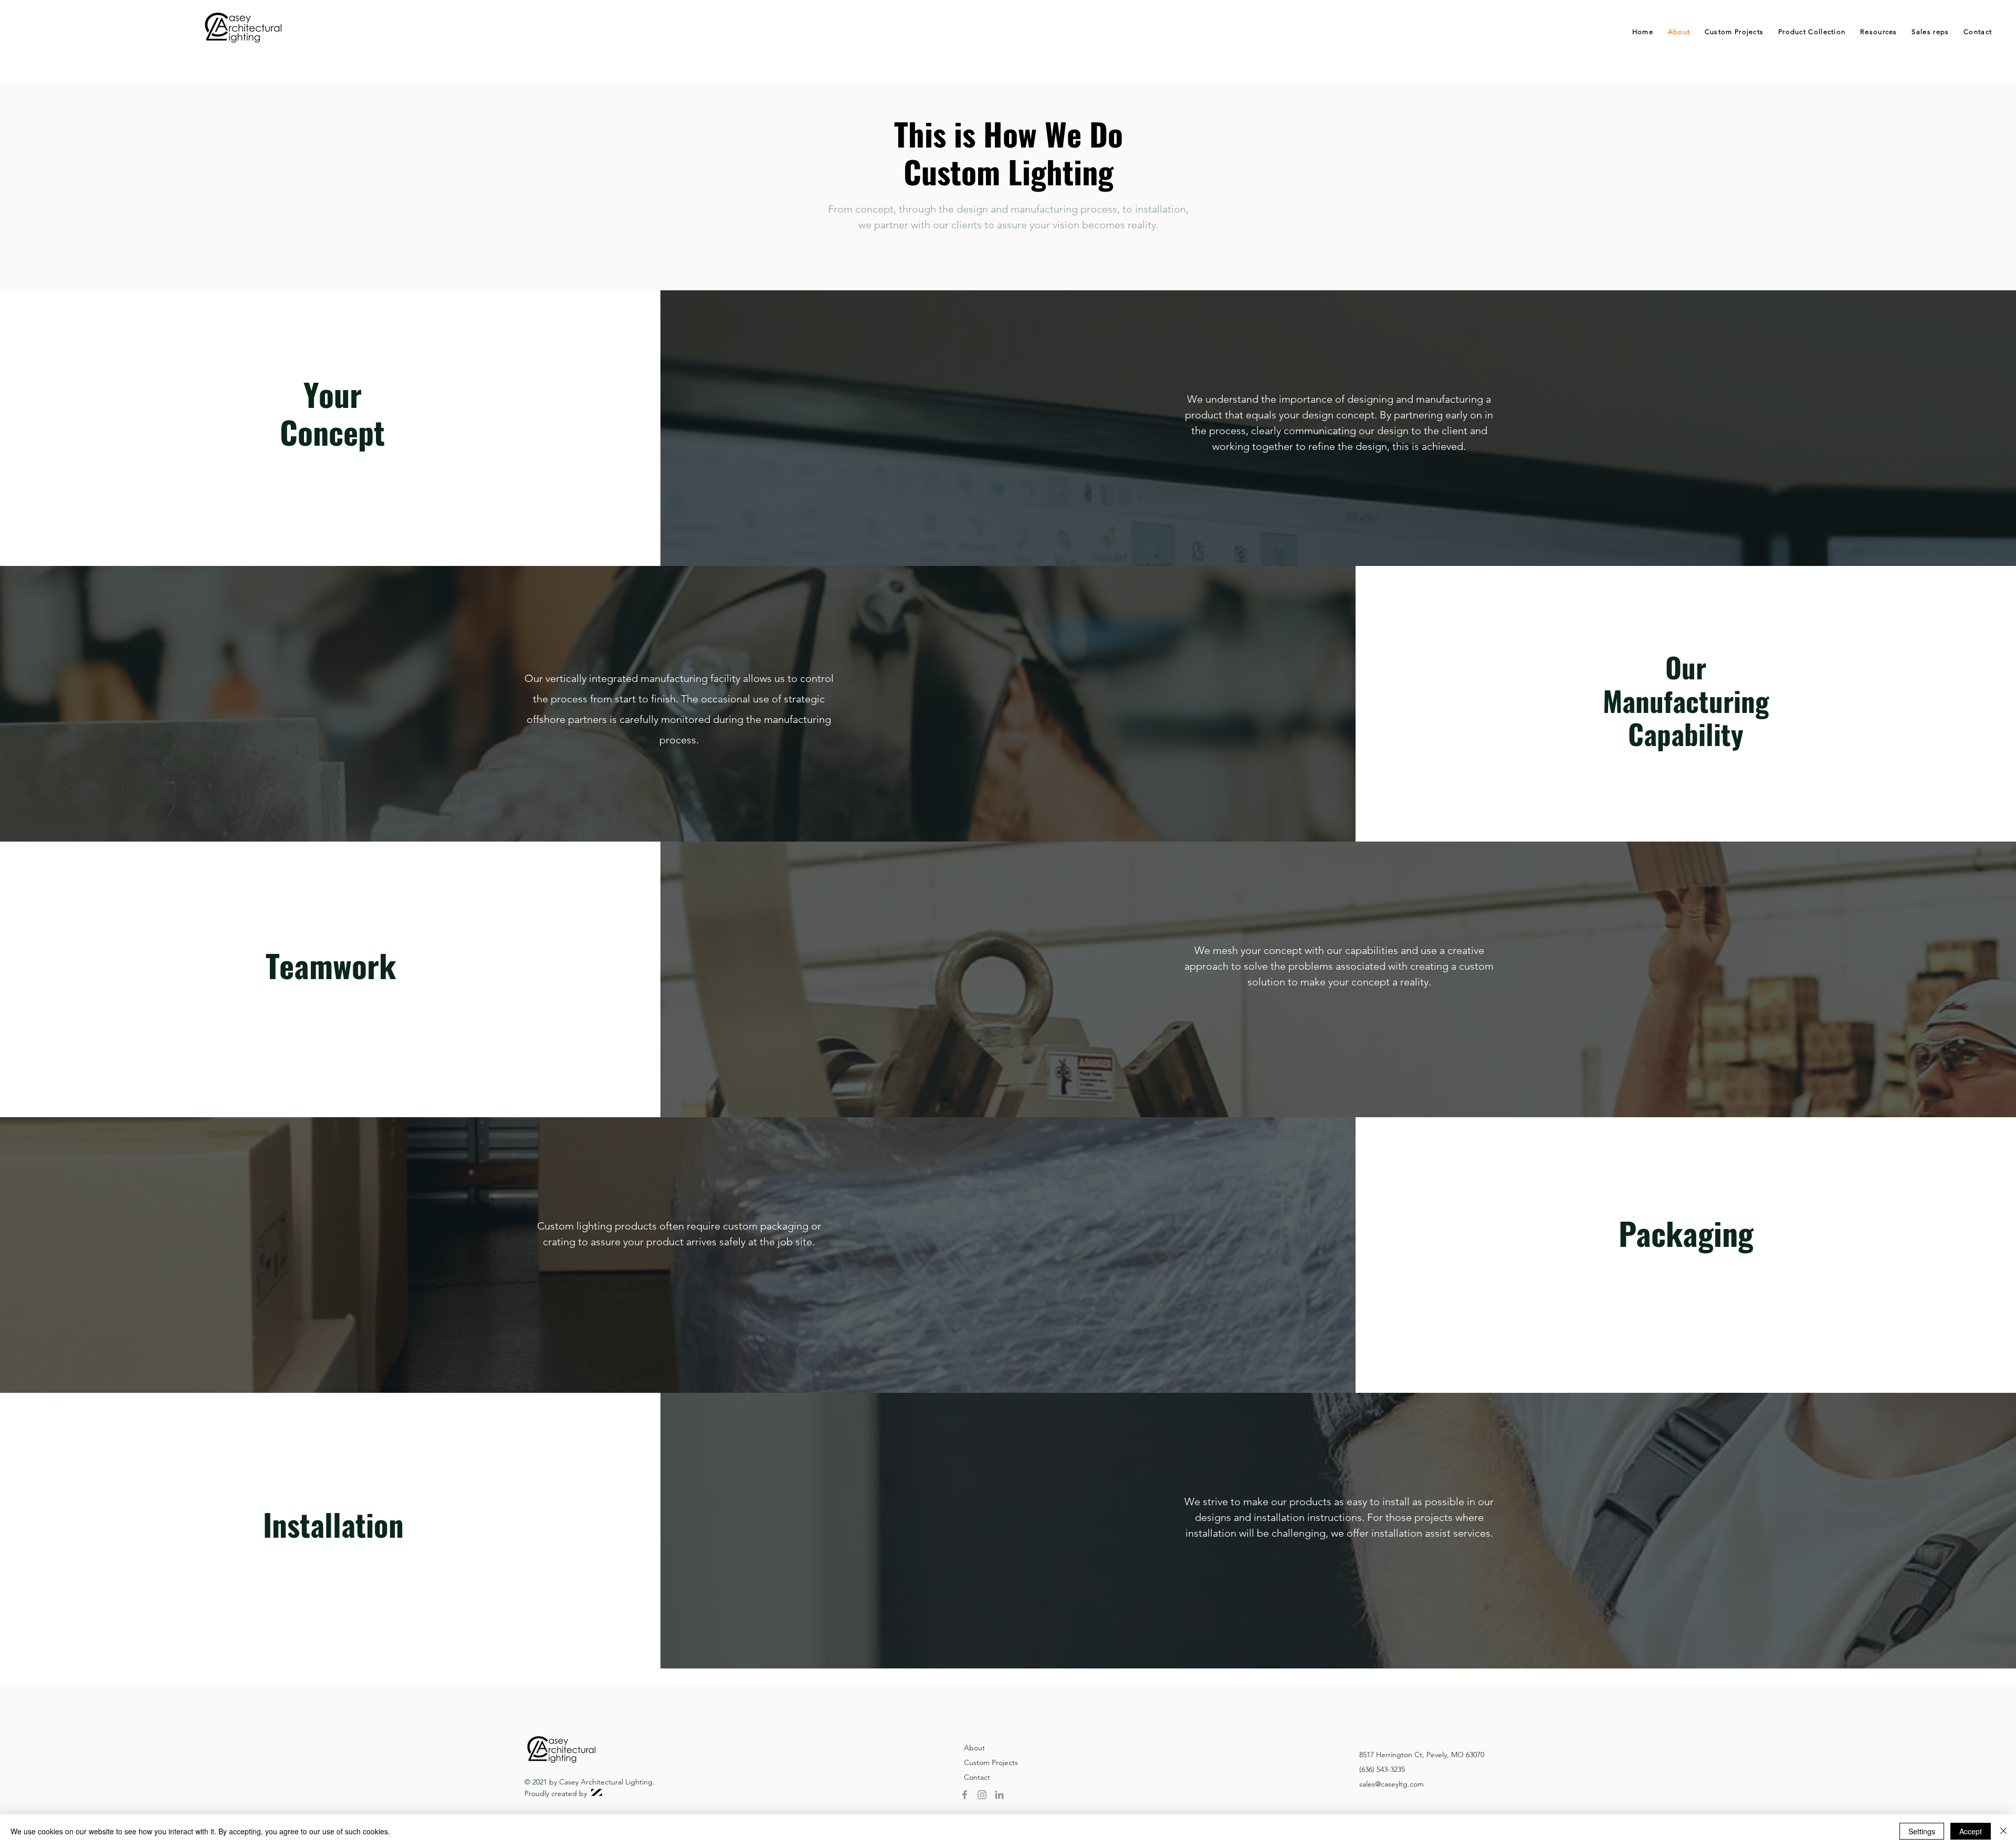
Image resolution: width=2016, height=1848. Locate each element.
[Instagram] (982, 1795)
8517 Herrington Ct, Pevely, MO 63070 (1422, 1755)
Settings (1922, 1831)
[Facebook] (965, 1795)
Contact (977, 1777)
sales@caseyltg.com (1392, 1784)
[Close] (2003, 1831)
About (974, 1748)
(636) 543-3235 (1382, 1769)
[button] (1812, 32)
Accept (1971, 1831)
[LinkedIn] (999, 1795)
